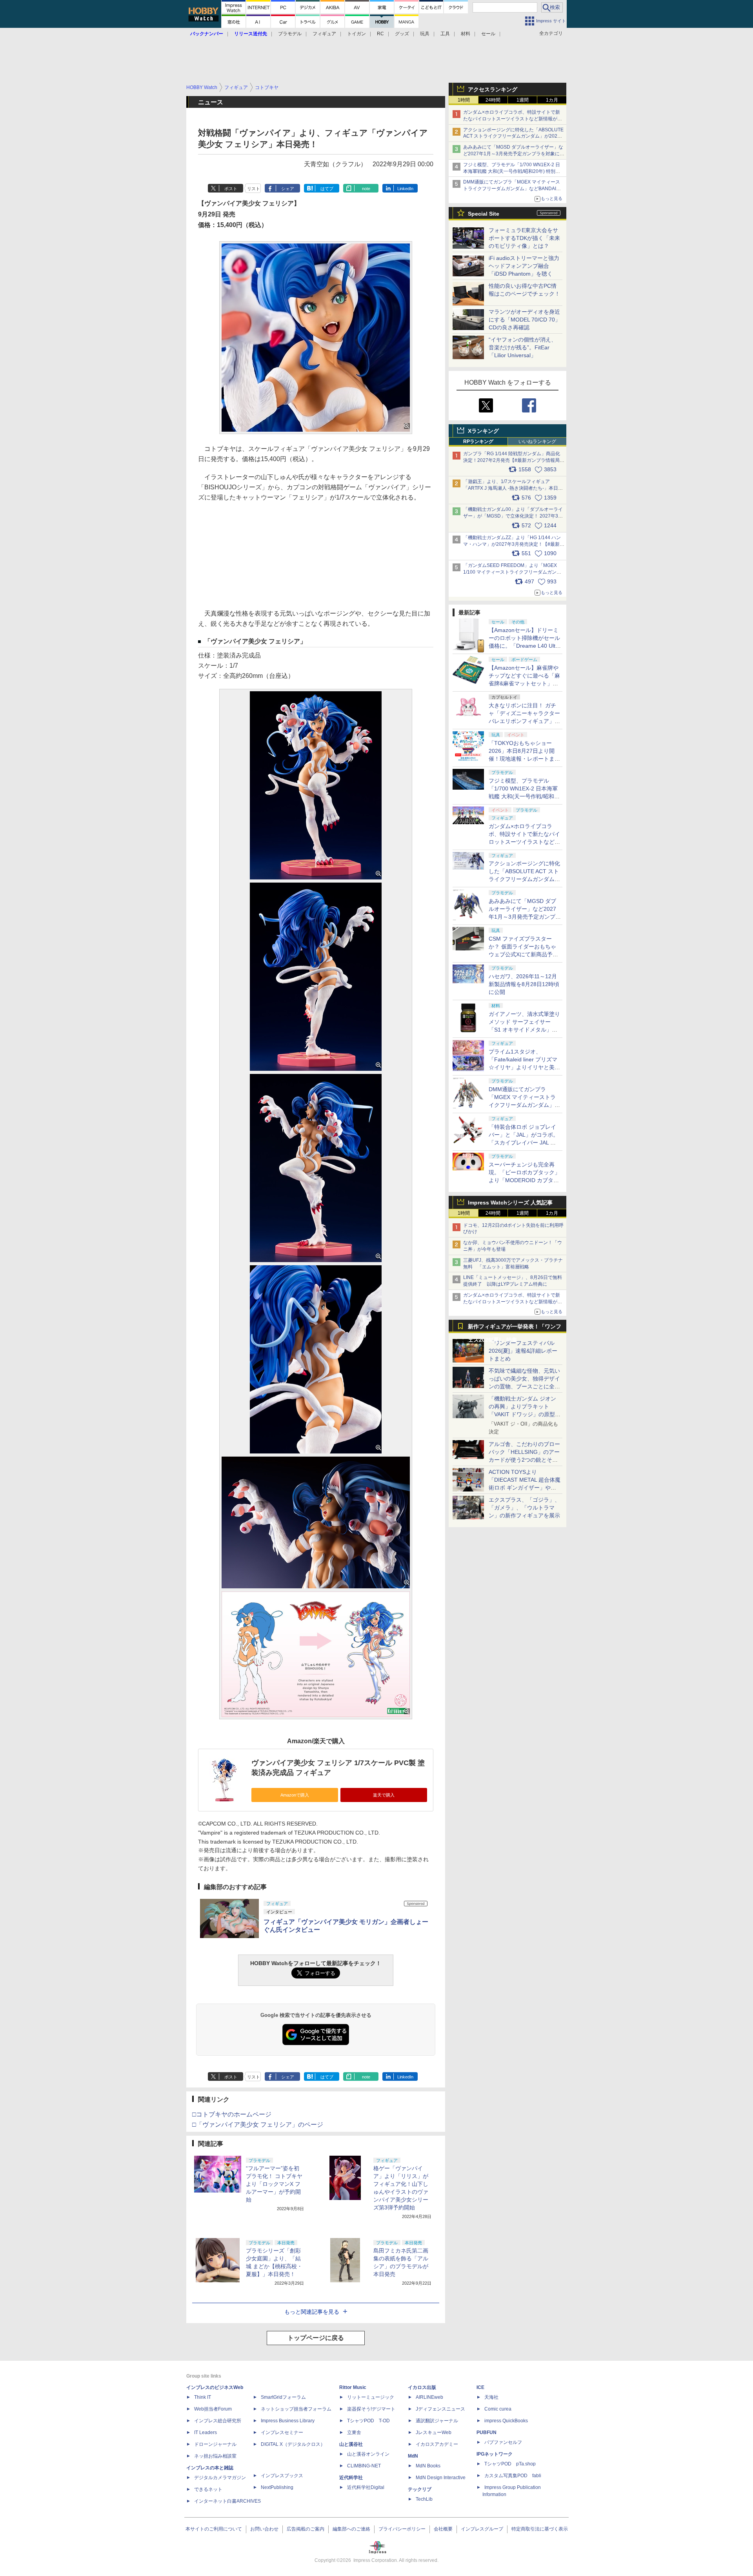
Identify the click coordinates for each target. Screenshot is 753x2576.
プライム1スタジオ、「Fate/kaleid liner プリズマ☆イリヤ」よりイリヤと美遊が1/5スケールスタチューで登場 (524, 1067)
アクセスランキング (493, 89)
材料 (466, 34)
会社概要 (443, 2529)
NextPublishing (277, 2487)
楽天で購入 (384, 1795)
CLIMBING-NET (364, 2466)
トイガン (356, 34)
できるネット (208, 2489)
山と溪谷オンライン (368, 2454)
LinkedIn (405, 189)
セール (488, 34)
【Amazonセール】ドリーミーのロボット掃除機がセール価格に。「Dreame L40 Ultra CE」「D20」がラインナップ (525, 646)
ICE (480, 2387)
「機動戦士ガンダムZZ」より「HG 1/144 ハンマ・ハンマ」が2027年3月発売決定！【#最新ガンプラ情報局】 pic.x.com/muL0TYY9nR (514, 544)
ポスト (231, 189)
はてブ (327, 189)
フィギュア (324, 34)
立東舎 (354, 2432)
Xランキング (483, 431)
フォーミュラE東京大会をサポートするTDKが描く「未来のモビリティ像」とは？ (524, 238)
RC (380, 34)
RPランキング (478, 441)
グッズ (402, 34)
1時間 (464, 100)
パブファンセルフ (503, 2442)
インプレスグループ (482, 2529)
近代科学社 (351, 2478)
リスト (254, 189)
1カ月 (552, 100)
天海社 (491, 2397)
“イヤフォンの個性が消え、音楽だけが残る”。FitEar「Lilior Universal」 (523, 347)
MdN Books (428, 2466)
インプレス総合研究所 (218, 2421)
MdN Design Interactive (441, 2478)
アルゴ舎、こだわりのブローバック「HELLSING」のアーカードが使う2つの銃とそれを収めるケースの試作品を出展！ (524, 1460)
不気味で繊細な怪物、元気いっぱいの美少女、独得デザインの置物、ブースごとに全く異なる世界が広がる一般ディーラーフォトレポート (524, 1386)
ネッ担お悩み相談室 (215, 2456)
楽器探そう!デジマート (371, 2409)
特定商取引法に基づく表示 (540, 2529)
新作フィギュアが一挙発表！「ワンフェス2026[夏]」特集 (515, 1328)
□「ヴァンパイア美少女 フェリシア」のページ (258, 2125)
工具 (445, 34)
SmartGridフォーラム (283, 2397)
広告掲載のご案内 (306, 2529)
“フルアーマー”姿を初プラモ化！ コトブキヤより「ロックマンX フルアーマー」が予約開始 (274, 2184)
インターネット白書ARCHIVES (227, 2501)
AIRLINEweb (429, 2397)
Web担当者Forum (213, 2409)
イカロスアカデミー (437, 2444)
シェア (288, 189)
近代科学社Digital (366, 2487)
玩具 (425, 34)
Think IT (203, 2397)
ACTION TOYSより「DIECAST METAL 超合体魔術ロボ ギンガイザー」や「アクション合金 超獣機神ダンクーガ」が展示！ (525, 1488)
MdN (413, 2456)
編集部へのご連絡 (351, 2529)
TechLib (424, 2499)
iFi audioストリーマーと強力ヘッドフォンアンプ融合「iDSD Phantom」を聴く (524, 266)
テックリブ (420, 2489)
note (366, 189)
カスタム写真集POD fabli (513, 2476)
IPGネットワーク (495, 2454)
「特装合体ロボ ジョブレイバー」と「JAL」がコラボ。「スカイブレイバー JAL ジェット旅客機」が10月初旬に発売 (525, 1143)
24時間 (493, 100)
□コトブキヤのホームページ (232, 2114)
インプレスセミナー (282, 2432)
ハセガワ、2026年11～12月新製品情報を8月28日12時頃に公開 (524, 984)
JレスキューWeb (434, 2432)
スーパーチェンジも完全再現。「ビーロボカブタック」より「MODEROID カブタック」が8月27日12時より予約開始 (524, 1180)
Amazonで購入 (295, 1795)
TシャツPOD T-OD (368, 2421)
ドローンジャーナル (215, 2444)
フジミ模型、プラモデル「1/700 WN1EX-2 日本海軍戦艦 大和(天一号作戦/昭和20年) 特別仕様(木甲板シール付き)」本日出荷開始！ (512, 171)
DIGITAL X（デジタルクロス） (293, 2444)
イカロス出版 (422, 2387)
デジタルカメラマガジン (220, 2478)
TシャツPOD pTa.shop (510, 2464)
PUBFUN (487, 2432)
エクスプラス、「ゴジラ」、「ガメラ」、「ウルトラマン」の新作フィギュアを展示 (524, 1508)
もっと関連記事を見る (312, 2312)
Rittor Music (353, 2387)
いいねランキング (537, 441)
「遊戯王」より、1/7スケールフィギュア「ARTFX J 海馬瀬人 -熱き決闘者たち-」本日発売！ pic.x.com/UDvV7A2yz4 (513, 488)
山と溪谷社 (351, 2444)
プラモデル (290, 34)
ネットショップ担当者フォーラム (296, 2409)
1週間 (523, 100)
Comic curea (498, 2409)
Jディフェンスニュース (440, 2409)
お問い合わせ (264, 2529)
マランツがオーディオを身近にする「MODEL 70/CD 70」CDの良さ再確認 (525, 320)
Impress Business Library (288, 2421)
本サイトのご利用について (214, 2529)
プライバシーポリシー (402, 2529)
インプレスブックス (282, 2476)
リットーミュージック (371, 2397)
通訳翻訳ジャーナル (437, 2421)
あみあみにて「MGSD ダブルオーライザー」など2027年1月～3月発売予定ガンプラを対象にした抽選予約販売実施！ (514, 154)
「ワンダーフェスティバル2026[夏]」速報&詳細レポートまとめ (523, 1351)
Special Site (484, 214)
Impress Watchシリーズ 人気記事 (510, 1203)
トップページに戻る (316, 2338)
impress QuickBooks (506, 2421)
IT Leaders (206, 2432)
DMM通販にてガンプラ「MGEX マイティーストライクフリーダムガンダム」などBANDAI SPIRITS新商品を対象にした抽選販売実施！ (512, 189)
